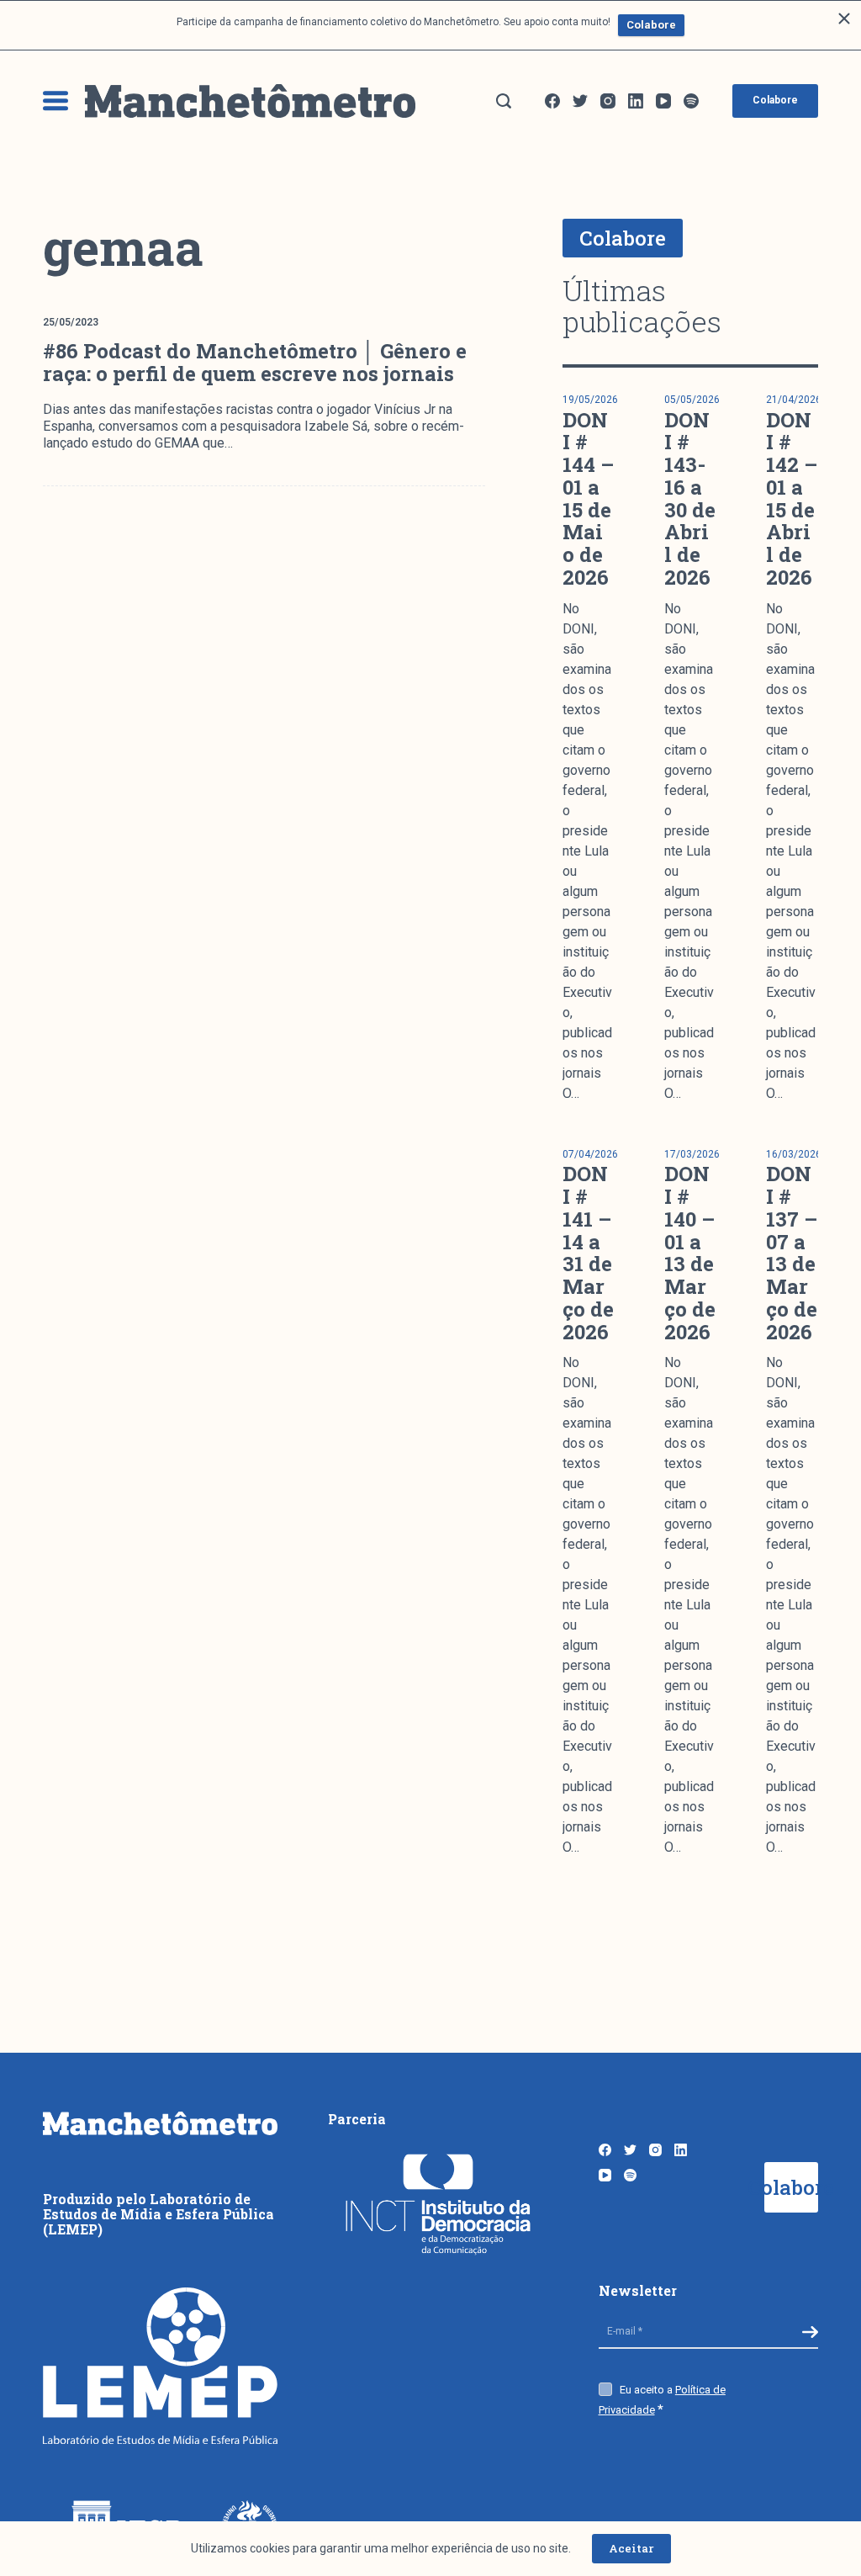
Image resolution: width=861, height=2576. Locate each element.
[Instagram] (608, 101)
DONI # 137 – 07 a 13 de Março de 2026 (792, 1252)
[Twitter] (580, 101)
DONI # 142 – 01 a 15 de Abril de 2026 (792, 498)
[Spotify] (691, 101)
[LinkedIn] (636, 101)
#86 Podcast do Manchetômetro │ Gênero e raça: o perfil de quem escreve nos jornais (255, 362)
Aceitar (631, 2548)
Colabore (651, 25)
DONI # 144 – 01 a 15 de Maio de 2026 (588, 498)
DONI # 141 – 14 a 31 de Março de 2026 (588, 1252)
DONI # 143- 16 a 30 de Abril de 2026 (690, 498)
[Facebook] (552, 101)
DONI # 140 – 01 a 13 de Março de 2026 (690, 1252)
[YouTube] (663, 101)
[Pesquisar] (504, 101)
